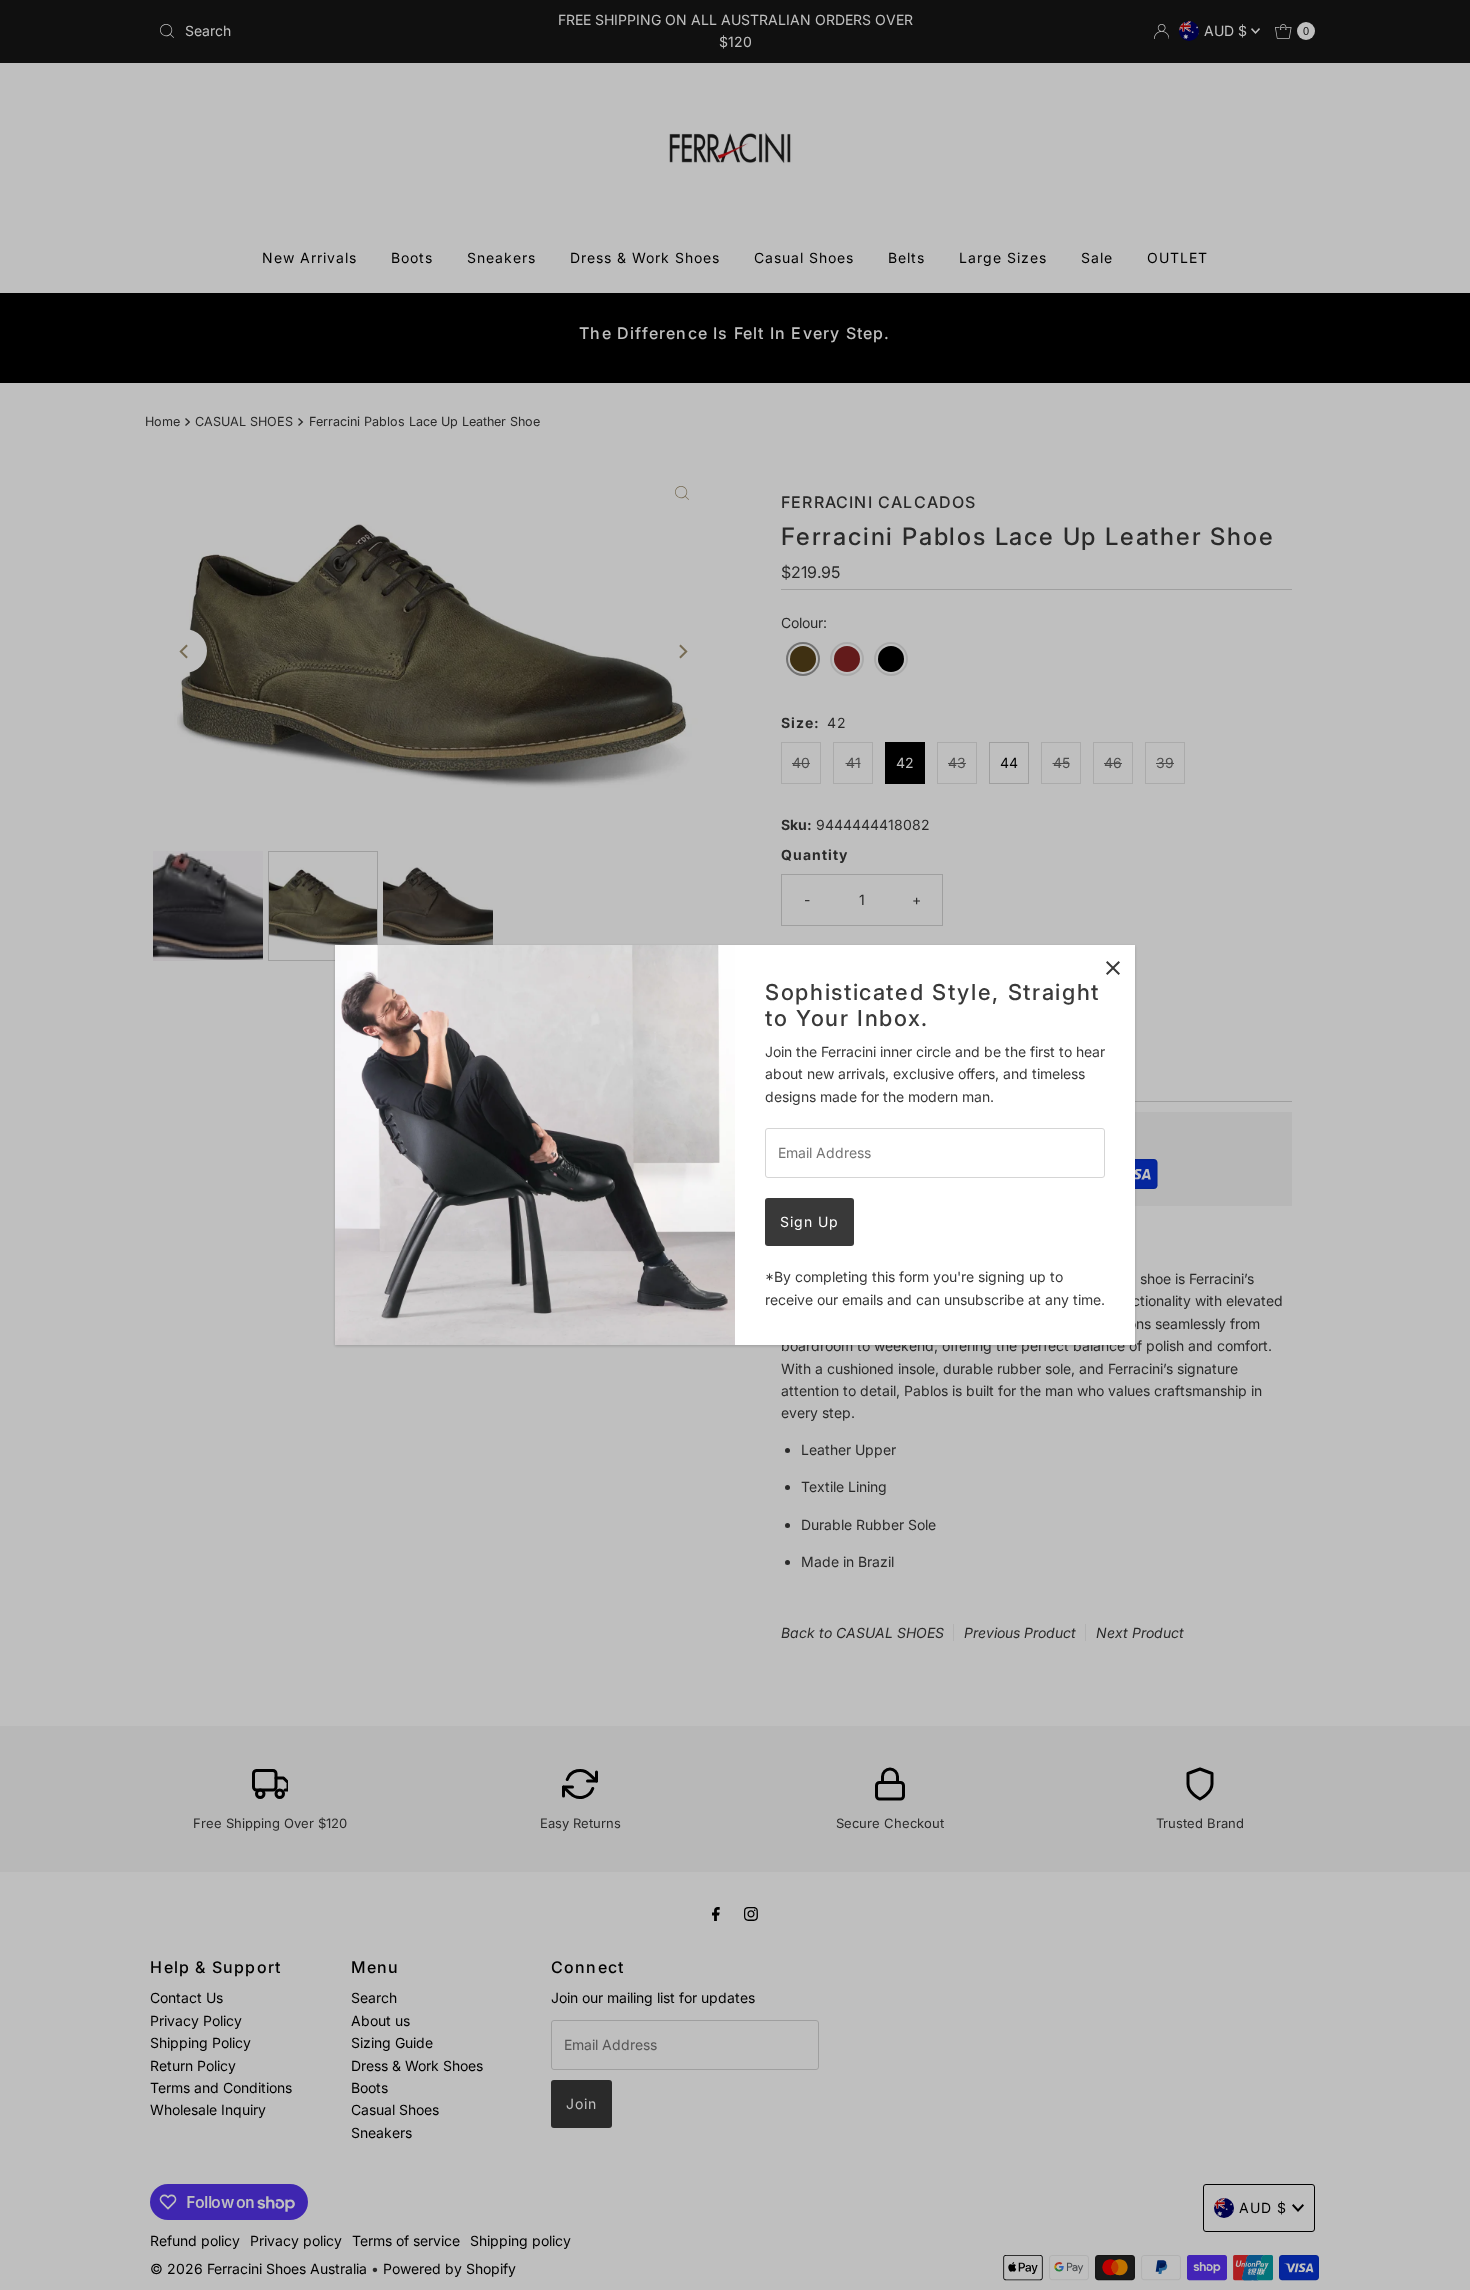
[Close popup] (1112, 967)
